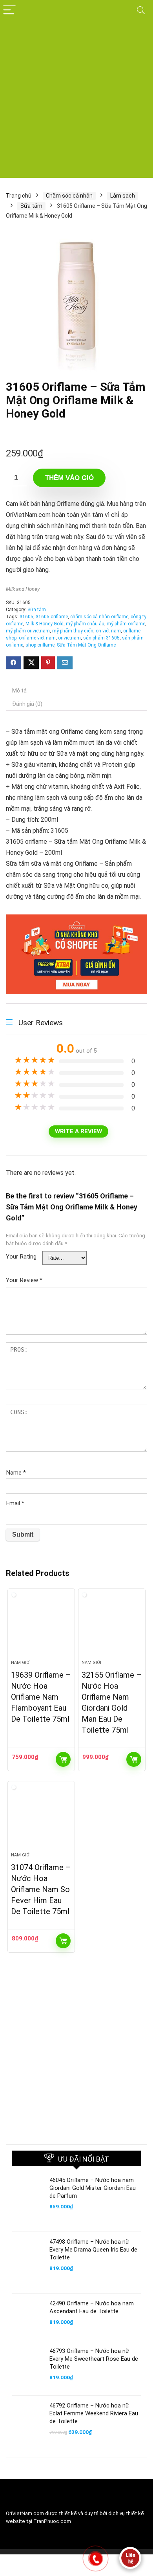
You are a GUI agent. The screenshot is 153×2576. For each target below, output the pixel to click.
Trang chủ (19, 196)
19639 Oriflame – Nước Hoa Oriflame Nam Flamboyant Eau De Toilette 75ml (41, 1697)
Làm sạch (123, 196)
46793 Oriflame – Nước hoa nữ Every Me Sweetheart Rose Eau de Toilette (94, 2359)
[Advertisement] (76, 101)
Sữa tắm (31, 206)
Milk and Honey (23, 589)
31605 (26, 617)
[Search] (141, 10)
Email (15, 1503)
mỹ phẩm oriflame (126, 624)
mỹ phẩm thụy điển (73, 631)
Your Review (24, 1280)
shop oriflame (40, 645)
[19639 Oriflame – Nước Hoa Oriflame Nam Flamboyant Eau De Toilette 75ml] (41, 1627)
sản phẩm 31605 (101, 638)
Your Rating (21, 1257)
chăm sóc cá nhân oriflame (99, 617)
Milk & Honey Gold (45, 624)
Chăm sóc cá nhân (69, 196)
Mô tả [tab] (19, 691)
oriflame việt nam (37, 638)
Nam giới (21, 1663)
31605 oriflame (52, 617)
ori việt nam (108, 631)
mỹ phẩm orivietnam (28, 631)
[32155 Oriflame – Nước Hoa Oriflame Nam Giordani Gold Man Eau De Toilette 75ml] (112, 1627)
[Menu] (9, 10)
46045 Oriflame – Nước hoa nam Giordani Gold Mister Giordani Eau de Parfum (93, 2188)
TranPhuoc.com (52, 2521)
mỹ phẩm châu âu (85, 624)
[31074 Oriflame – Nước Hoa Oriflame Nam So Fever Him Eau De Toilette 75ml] (41, 1820)
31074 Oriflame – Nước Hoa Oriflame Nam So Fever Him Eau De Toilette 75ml (41, 1889)
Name (16, 1473)
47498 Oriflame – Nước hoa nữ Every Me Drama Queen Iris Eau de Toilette (93, 2250)
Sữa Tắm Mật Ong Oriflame (86, 645)
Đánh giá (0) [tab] (27, 704)
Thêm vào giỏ (69, 478)
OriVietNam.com (25, 2513)
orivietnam (69, 638)
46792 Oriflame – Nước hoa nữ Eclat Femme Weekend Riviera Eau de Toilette (94, 2413)
